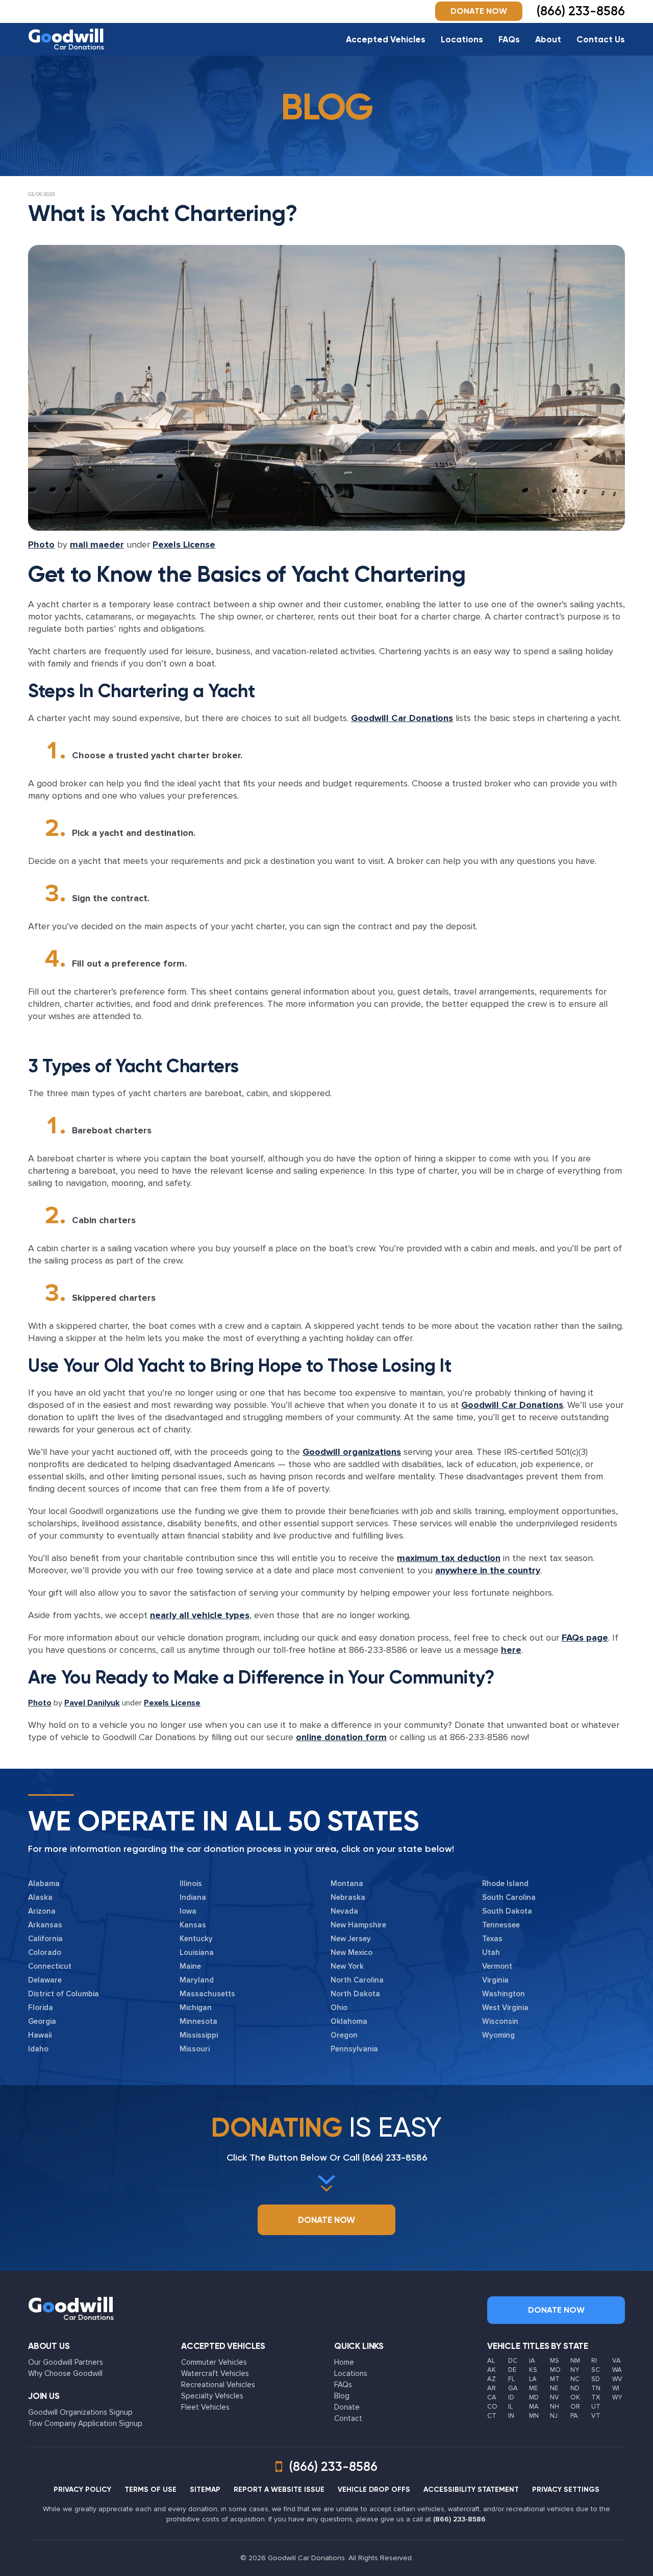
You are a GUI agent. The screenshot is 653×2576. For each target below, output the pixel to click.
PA (574, 2416)
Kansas (193, 1925)
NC (575, 2379)
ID (511, 2397)
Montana (347, 1884)
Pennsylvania (354, 2049)
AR (492, 2388)
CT (492, 2416)
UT (596, 2407)
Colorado (45, 1952)
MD (534, 2397)
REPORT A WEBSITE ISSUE (279, 2490)
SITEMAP (205, 2490)
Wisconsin (500, 2021)
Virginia (495, 1980)
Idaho (38, 2049)
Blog (342, 2396)
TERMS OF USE (150, 2490)
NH (555, 2407)
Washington (504, 1994)
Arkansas (45, 1925)
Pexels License (184, 544)
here (511, 1650)
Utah (491, 1952)
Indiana (193, 1897)
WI (616, 2388)
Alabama (44, 1884)
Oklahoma (349, 2021)
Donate (347, 2407)
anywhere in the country (488, 1570)
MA (534, 2407)
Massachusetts (207, 1994)
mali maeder (97, 544)
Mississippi (199, 2035)
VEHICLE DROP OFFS (374, 2490)
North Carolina (357, 1980)
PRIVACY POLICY (82, 2490)
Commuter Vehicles (214, 2362)
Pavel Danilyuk (92, 1703)
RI (594, 2361)
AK (492, 2370)
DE (512, 2370)
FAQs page (585, 1638)
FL (511, 2379)
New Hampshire (358, 1925)
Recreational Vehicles (218, 2385)
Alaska (40, 1897)
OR (575, 2407)
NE (554, 2388)
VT (596, 2416)
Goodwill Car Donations (402, 718)
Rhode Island (505, 1884)
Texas (492, 1939)
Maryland (197, 1980)
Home (344, 2362)
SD (596, 2379)
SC (596, 2370)
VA (617, 2361)
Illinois (191, 1884)
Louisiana (197, 1952)
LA (533, 2379)
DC (513, 2361)
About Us (49, 2346)
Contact (348, 2418)
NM (575, 2361)
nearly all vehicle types (200, 1615)
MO (555, 2370)
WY (617, 2397)
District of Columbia (64, 1994)
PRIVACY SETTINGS (566, 2490)
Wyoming (498, 2035)
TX (596, 2397)
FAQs (509, 39)
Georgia (42, 2021)
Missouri (195, 2049)
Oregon (344, 2035)
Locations (462, 39)
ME (533, 2388)
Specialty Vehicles (212, 2396)
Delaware (45, 1980)
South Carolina (509, 1897)
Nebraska (348, 1897)
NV (555, 2397)
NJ (554, 2416)
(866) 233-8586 (395, 2158)
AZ (492, 2379)
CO (492, 2407)
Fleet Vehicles (205, 2407)
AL (491, 2361)
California (45, 1939)
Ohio (339, 2008)
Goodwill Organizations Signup (80, 2412)
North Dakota (355, 1994)
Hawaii (40, 2035)
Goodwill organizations (352, 1452)
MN (534, 2416)
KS (533, 2370)
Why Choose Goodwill (65, 2373)
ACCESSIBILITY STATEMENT (471, 2490)
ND (575, 2388)
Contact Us (601, 39)
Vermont (497, 1966)
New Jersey (351, 1939)
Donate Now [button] (479, 11)
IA (532, 2361)
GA (513, 2388)
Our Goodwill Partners (66, 2362)
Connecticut (50, 1966)
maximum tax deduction (449, 1558)
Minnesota (198, 2021)
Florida (41, 2008)
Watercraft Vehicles (215, 2373)
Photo (41, 544)
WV (617, 2379)
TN (596, 2388)
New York (347, 1966)
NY (575, 2370)
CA (492, 2397)
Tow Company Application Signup (85, 2423)
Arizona (42, 1911)
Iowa (188, 1911)
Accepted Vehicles (386, 39)
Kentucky (196, 1939)
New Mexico (351, 1952)
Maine (190, 1966)
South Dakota (507, 1911)
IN (511, 2416)
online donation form (341, 1737)
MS (555, 2361)
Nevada (344, 1911)
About (548, 39)
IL (510, 2407)
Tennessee (501, 1925)
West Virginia (505, 2008)
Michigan (196, 2008)
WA (617, 2370)
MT (555, 2379)
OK (575, 2397)
